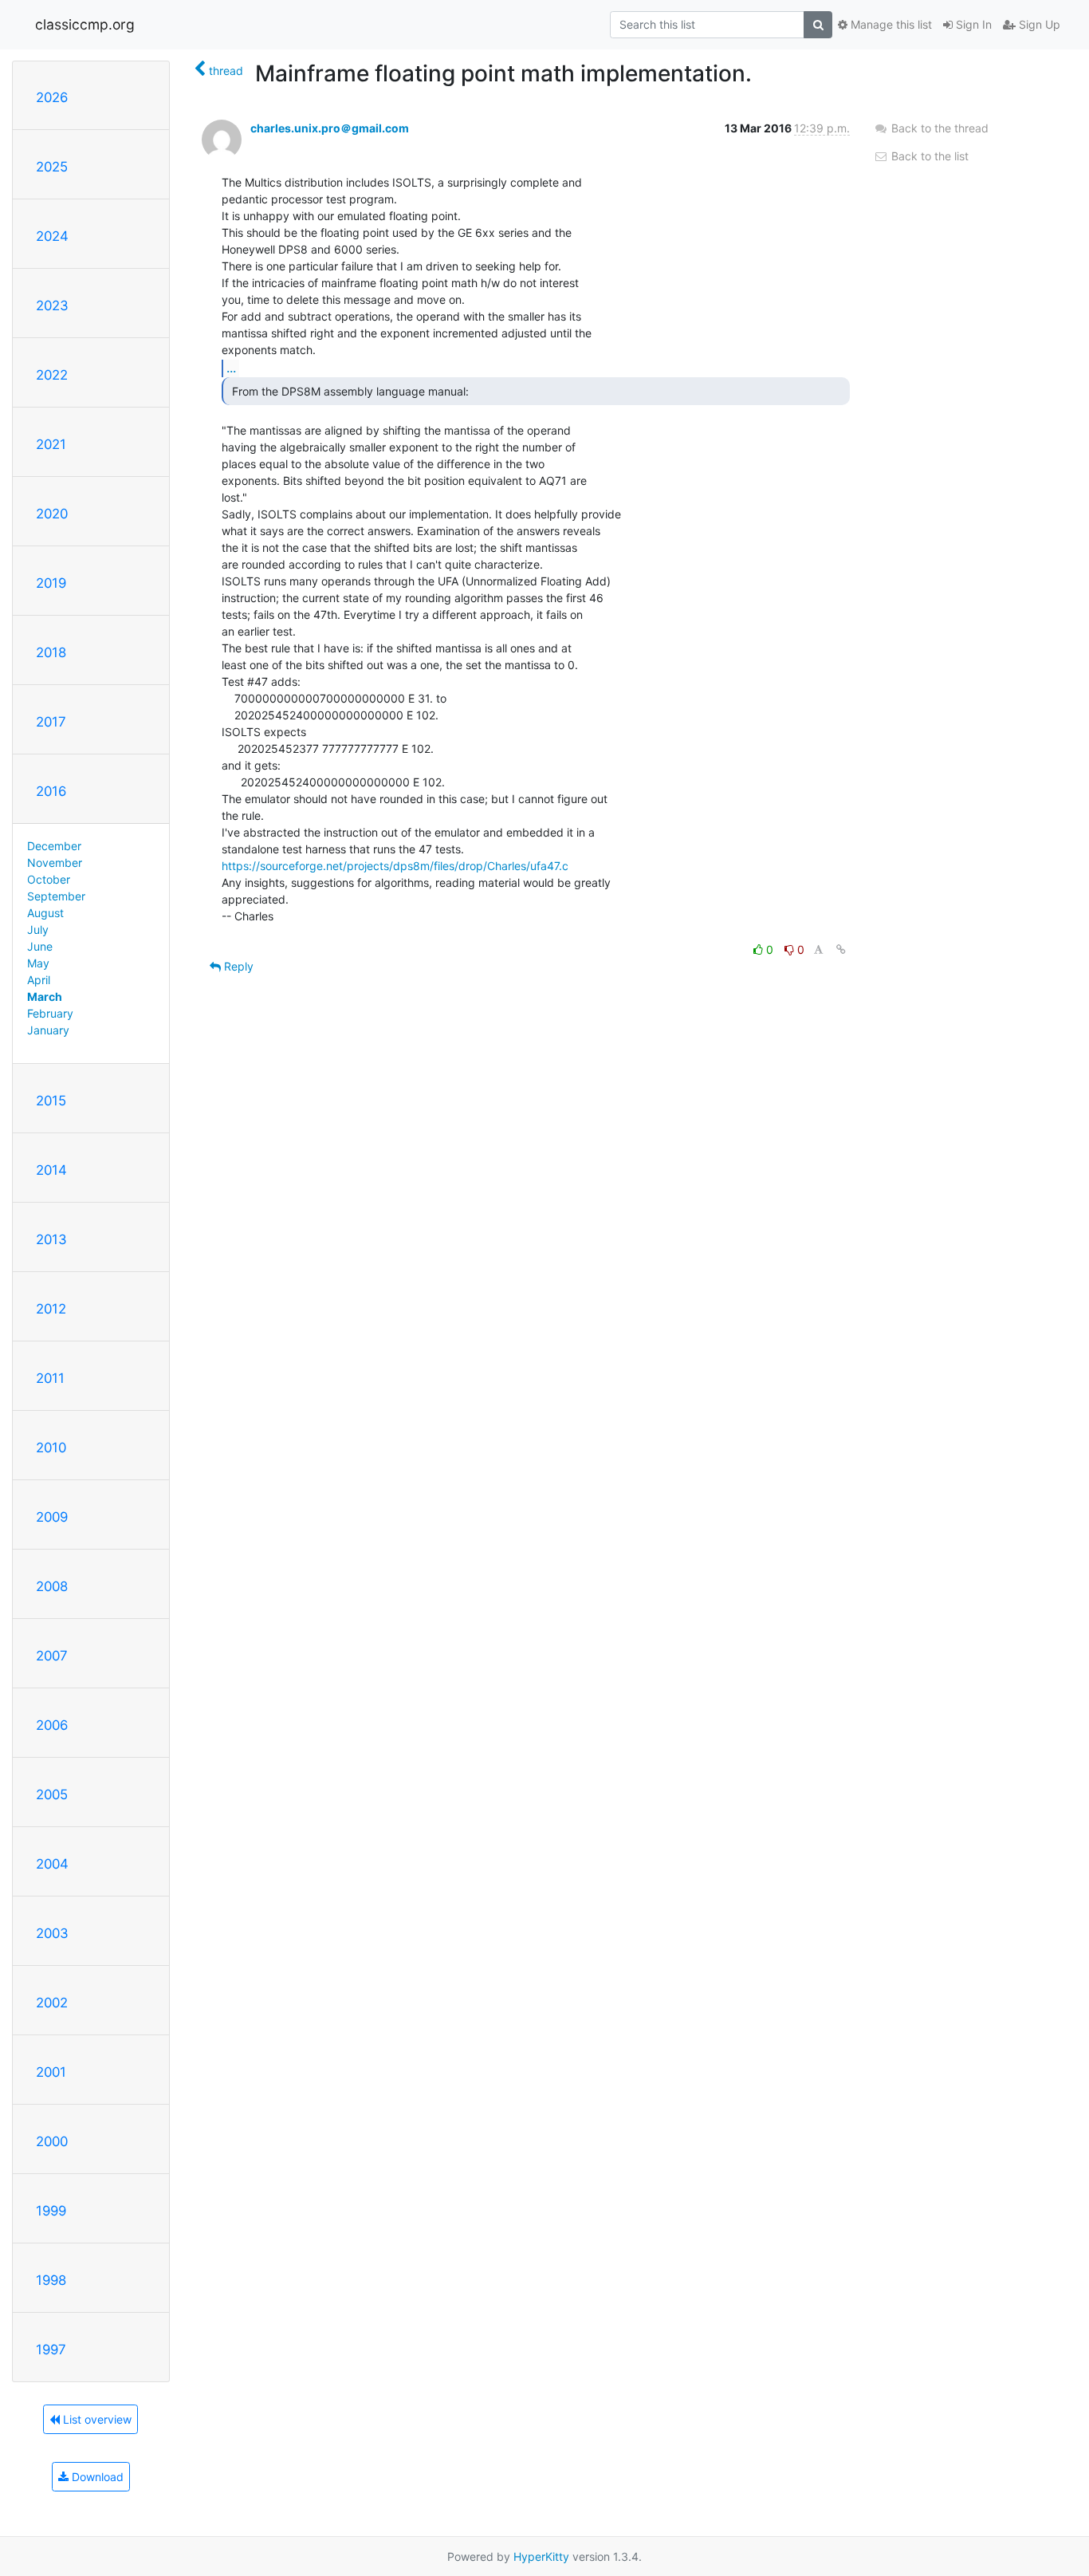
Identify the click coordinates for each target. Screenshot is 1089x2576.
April (39, 980)
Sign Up (1038, 24)
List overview (96, 2419)
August (45, 913)
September (56, 896)
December (54, 846)
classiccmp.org (85, 24)
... (231, 368)
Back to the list (928, 156)
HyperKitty (541, 2556)
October (49, 879)
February (50, 1013)
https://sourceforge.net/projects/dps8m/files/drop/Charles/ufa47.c (395, 866)
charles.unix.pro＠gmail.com (330, 128)
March (45, 997)
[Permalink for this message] (841, 949)
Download (96, 2477)
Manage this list (890, 24)
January (48, 1030)
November (55, 863)
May (38, 963)
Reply (237, 966)
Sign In (972, 24)
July (38, 930)
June (40, 946)
